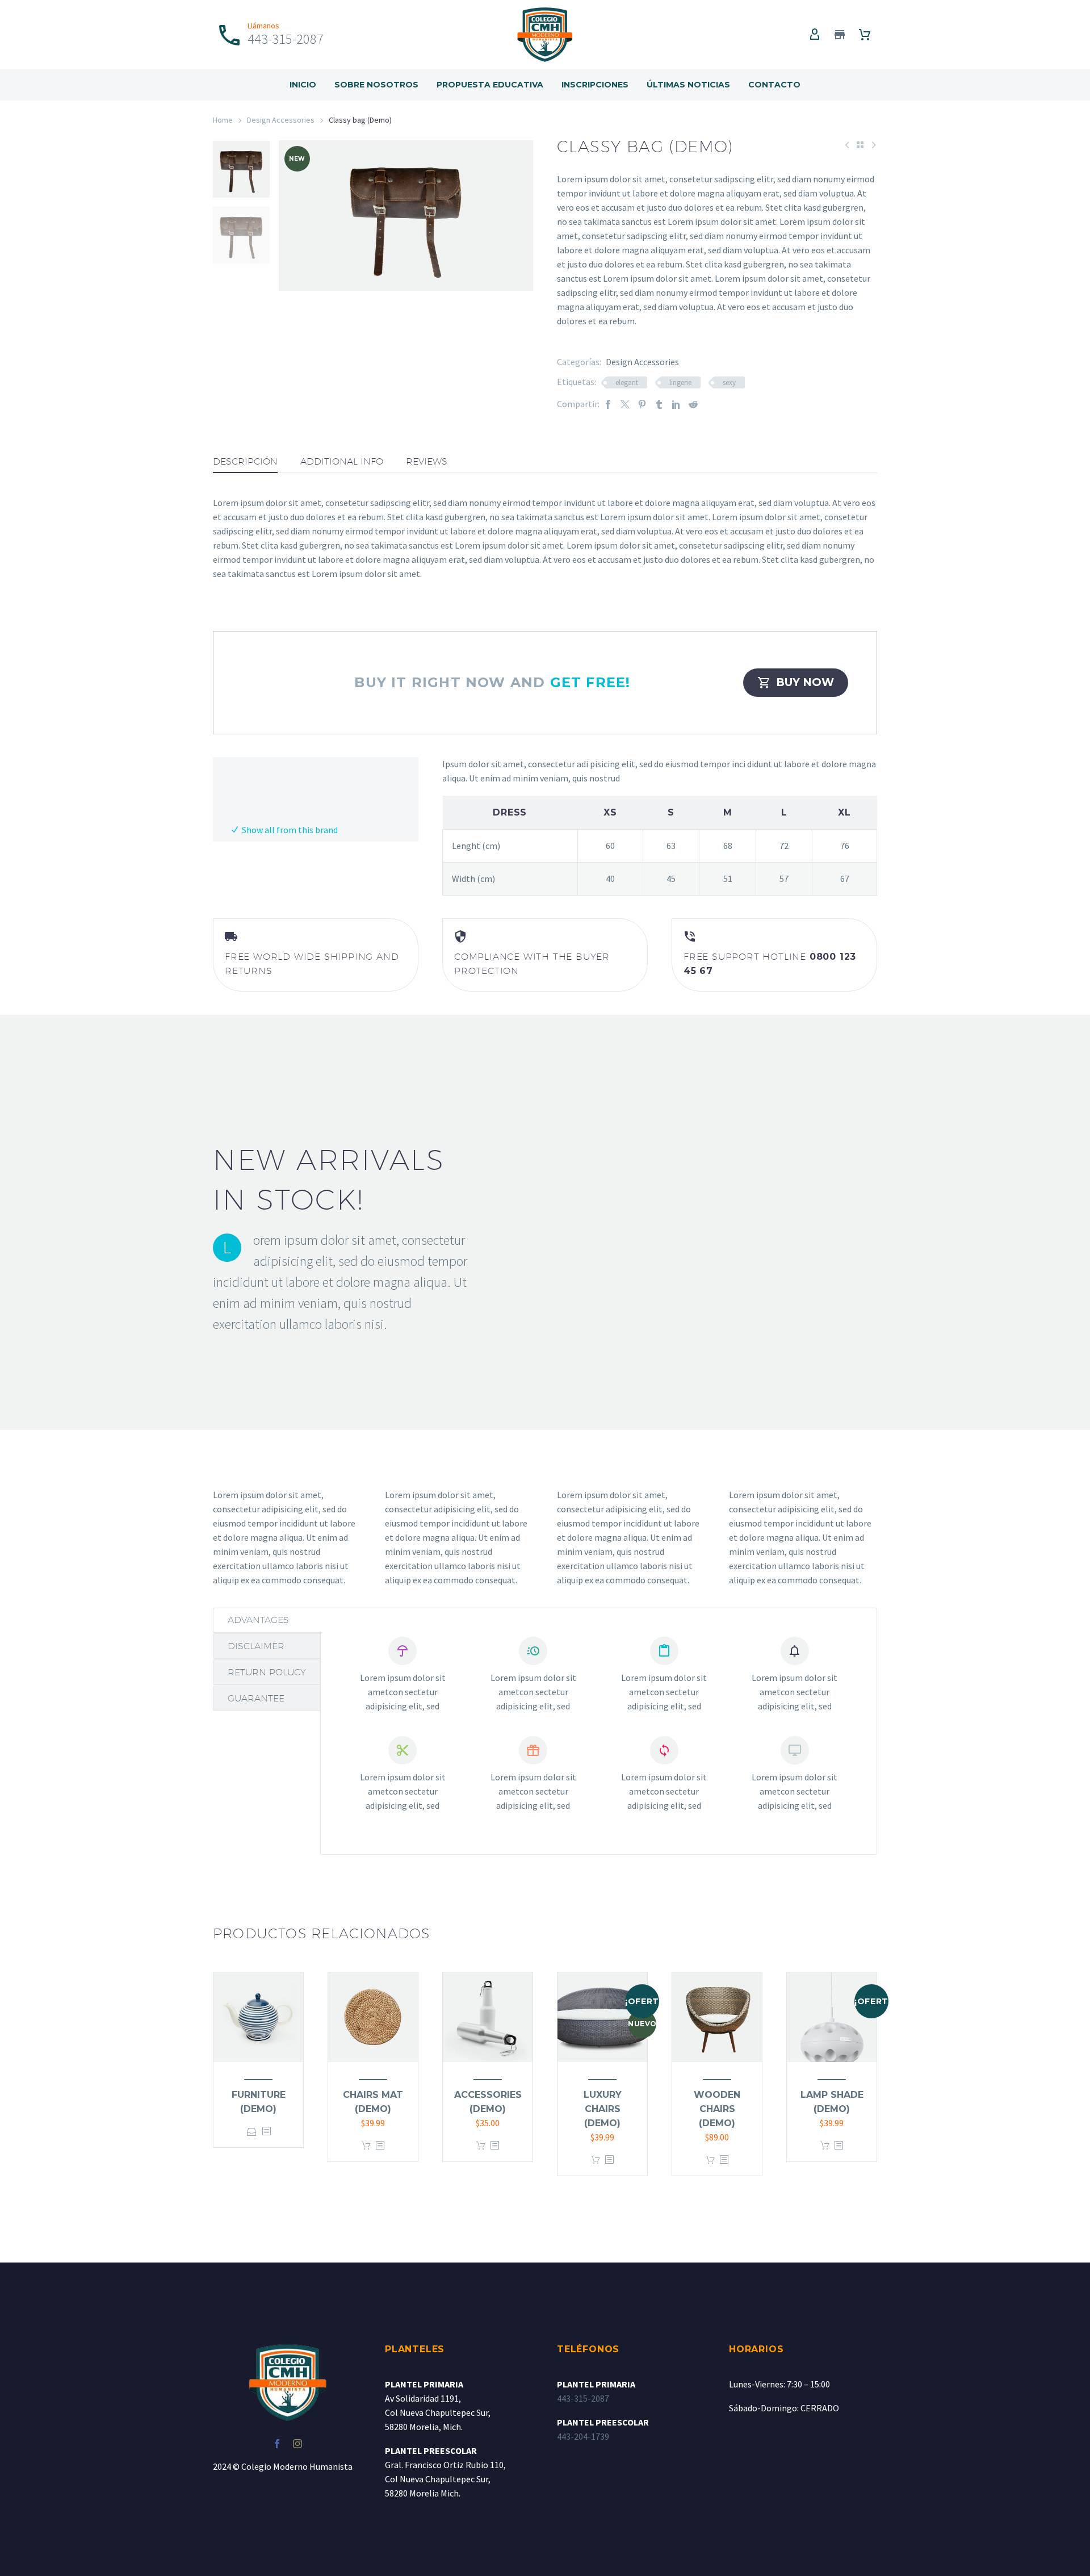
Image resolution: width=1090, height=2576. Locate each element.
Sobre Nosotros (376, 85)
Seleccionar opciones (252, 2132)
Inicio (303, 85)
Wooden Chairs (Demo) (717, 2109)
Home (223, 120)
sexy (729, 382)
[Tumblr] (659, 404)
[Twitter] (625, 404)
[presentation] (293, 215)
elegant (627, 382)
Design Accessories (281, 120)
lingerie (680, 382)
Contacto (774, 85)
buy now (796, 683)
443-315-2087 (583, 2398)
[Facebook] (608, 404)
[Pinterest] (642, 404)
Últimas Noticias (688, 85)
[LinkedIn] (676, 404)
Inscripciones (595, 85)
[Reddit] (693, 404)
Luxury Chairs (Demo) (603, 2109)
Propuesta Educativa (490, 85)
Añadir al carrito (366, 2146)
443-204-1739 (583, 2436)
